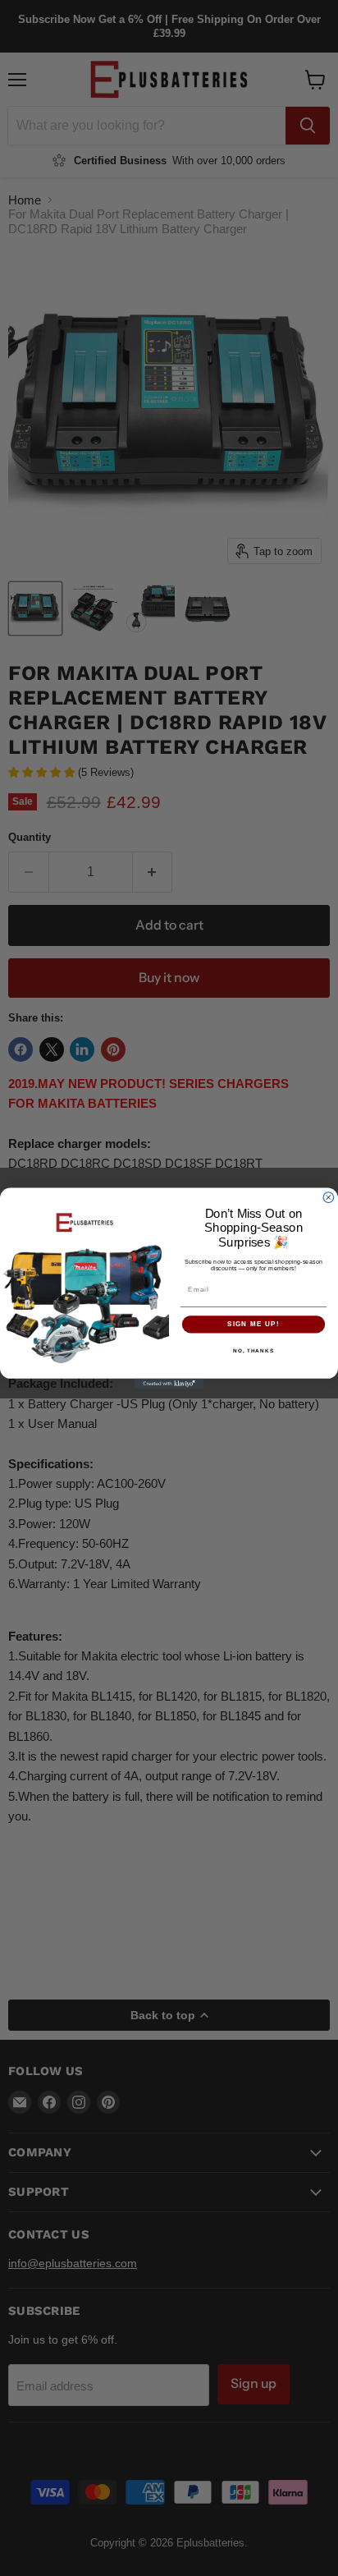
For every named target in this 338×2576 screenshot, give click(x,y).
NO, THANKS (253, 1350)
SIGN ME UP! (253, 1324)
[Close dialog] (329, 1197)
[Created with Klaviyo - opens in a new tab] (169, 1383)
